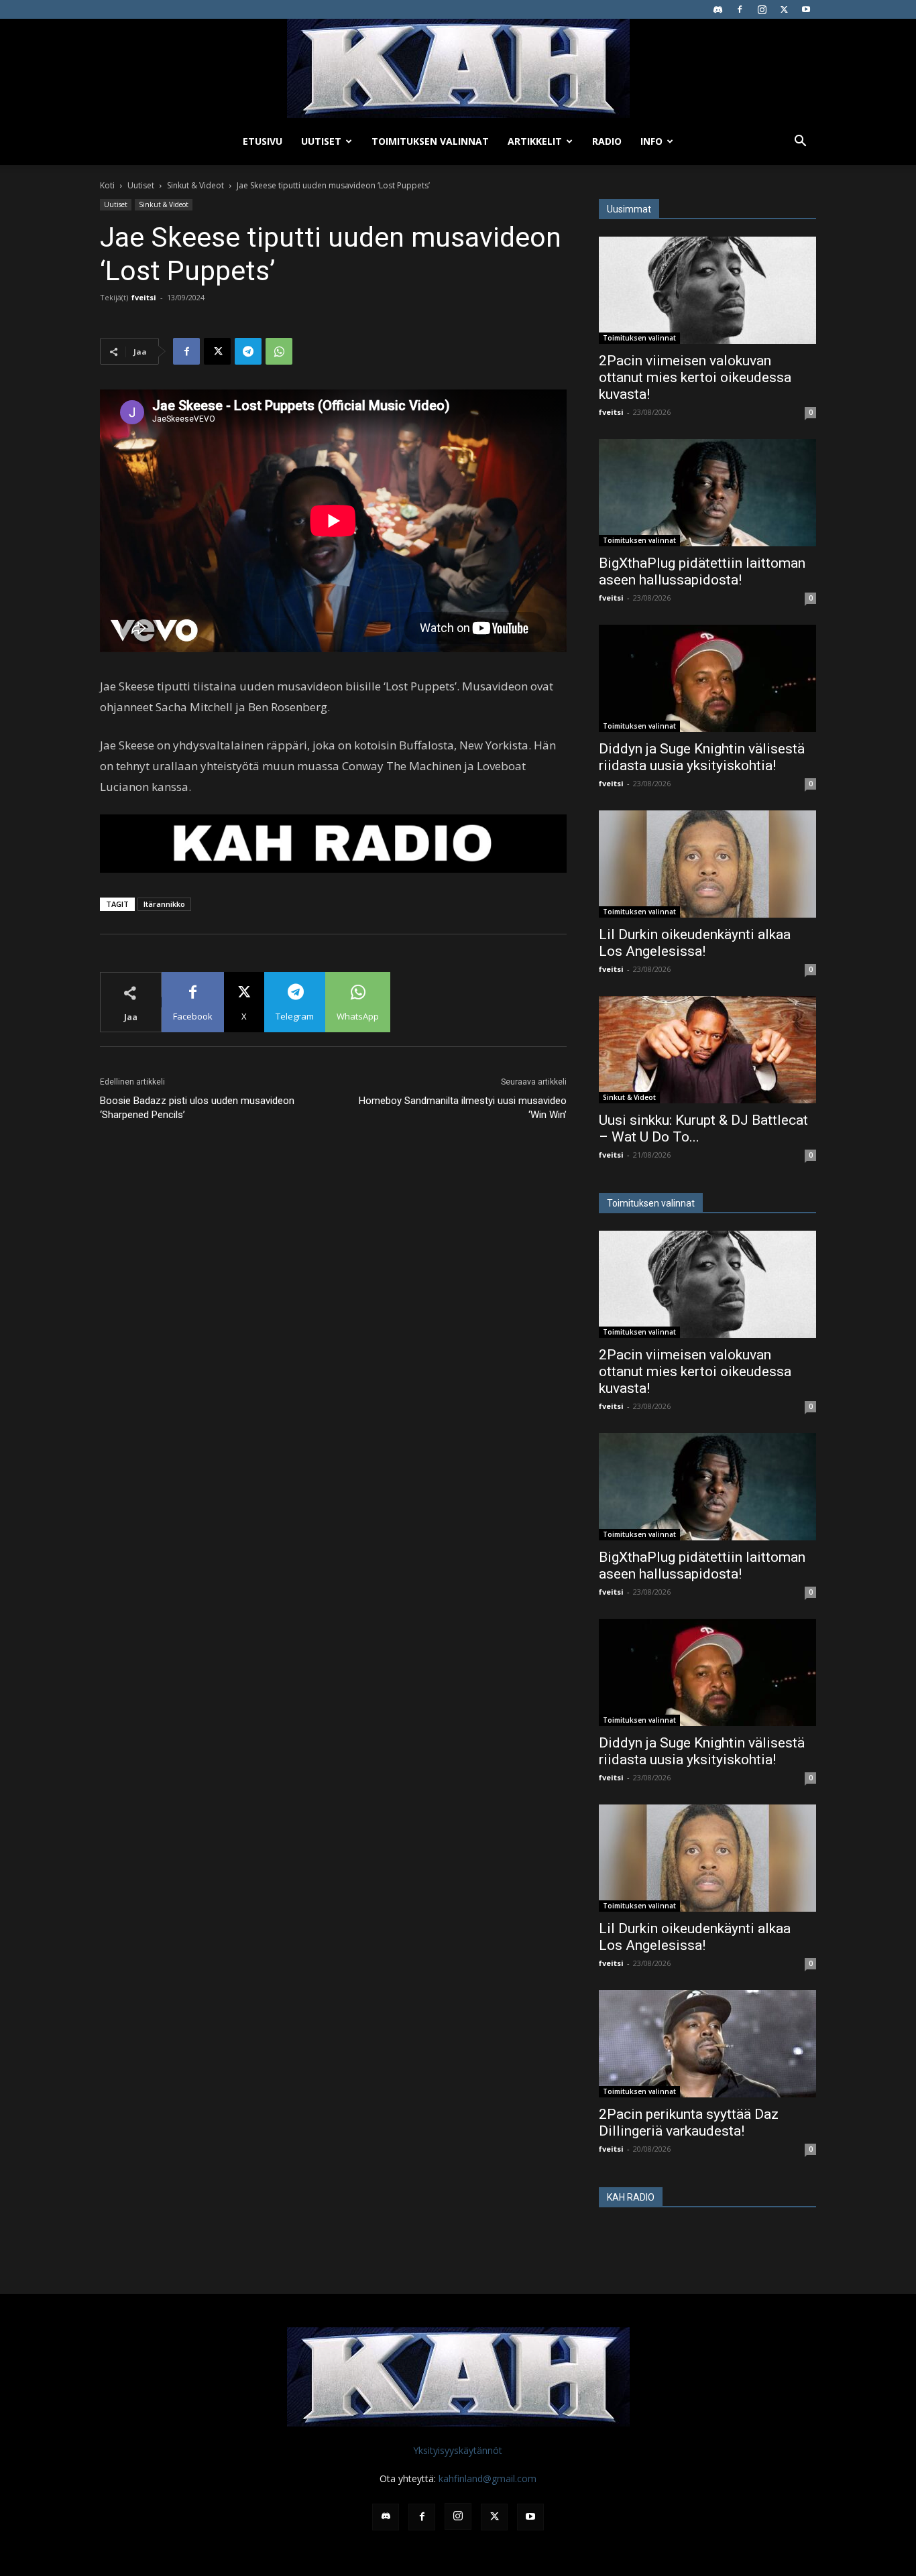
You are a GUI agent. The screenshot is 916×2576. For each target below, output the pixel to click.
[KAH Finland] (458, 68)
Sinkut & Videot (195, 185)
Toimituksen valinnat (430, 141)
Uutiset (321, 141)
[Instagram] (762, 9)
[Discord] (718, 9)
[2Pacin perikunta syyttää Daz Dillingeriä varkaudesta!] (707, 2044)
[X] (784, 9)
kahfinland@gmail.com (488, 2478)
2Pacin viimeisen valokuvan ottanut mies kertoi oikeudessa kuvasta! (695, 377)
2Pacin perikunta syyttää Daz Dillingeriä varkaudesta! (689, 2123)
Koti (107, 185)
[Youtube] (806, 9)
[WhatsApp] (279, 351)
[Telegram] (248, 351)
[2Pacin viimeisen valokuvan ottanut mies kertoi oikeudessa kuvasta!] (707, 290)
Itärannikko (164, 904)
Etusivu (263, 141)
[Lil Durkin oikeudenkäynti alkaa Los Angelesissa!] (707, 864)
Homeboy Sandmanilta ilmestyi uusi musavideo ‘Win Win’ (463, 1108)
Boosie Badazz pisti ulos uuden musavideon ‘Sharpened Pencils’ (197, 1108)
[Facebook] (740, 9)
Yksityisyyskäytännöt (458, 2450)
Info (651, 141)
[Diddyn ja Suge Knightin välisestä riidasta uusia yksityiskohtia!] (707, 678)
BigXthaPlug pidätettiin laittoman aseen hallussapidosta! (702, 571)
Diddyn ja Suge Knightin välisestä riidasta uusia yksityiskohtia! (702, 757)
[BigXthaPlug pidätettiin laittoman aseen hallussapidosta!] (707, 493)
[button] (800, 142)
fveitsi (144, 297)
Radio (607, 141)
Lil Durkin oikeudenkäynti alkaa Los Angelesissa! (695, 943)
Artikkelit (535, 141)
